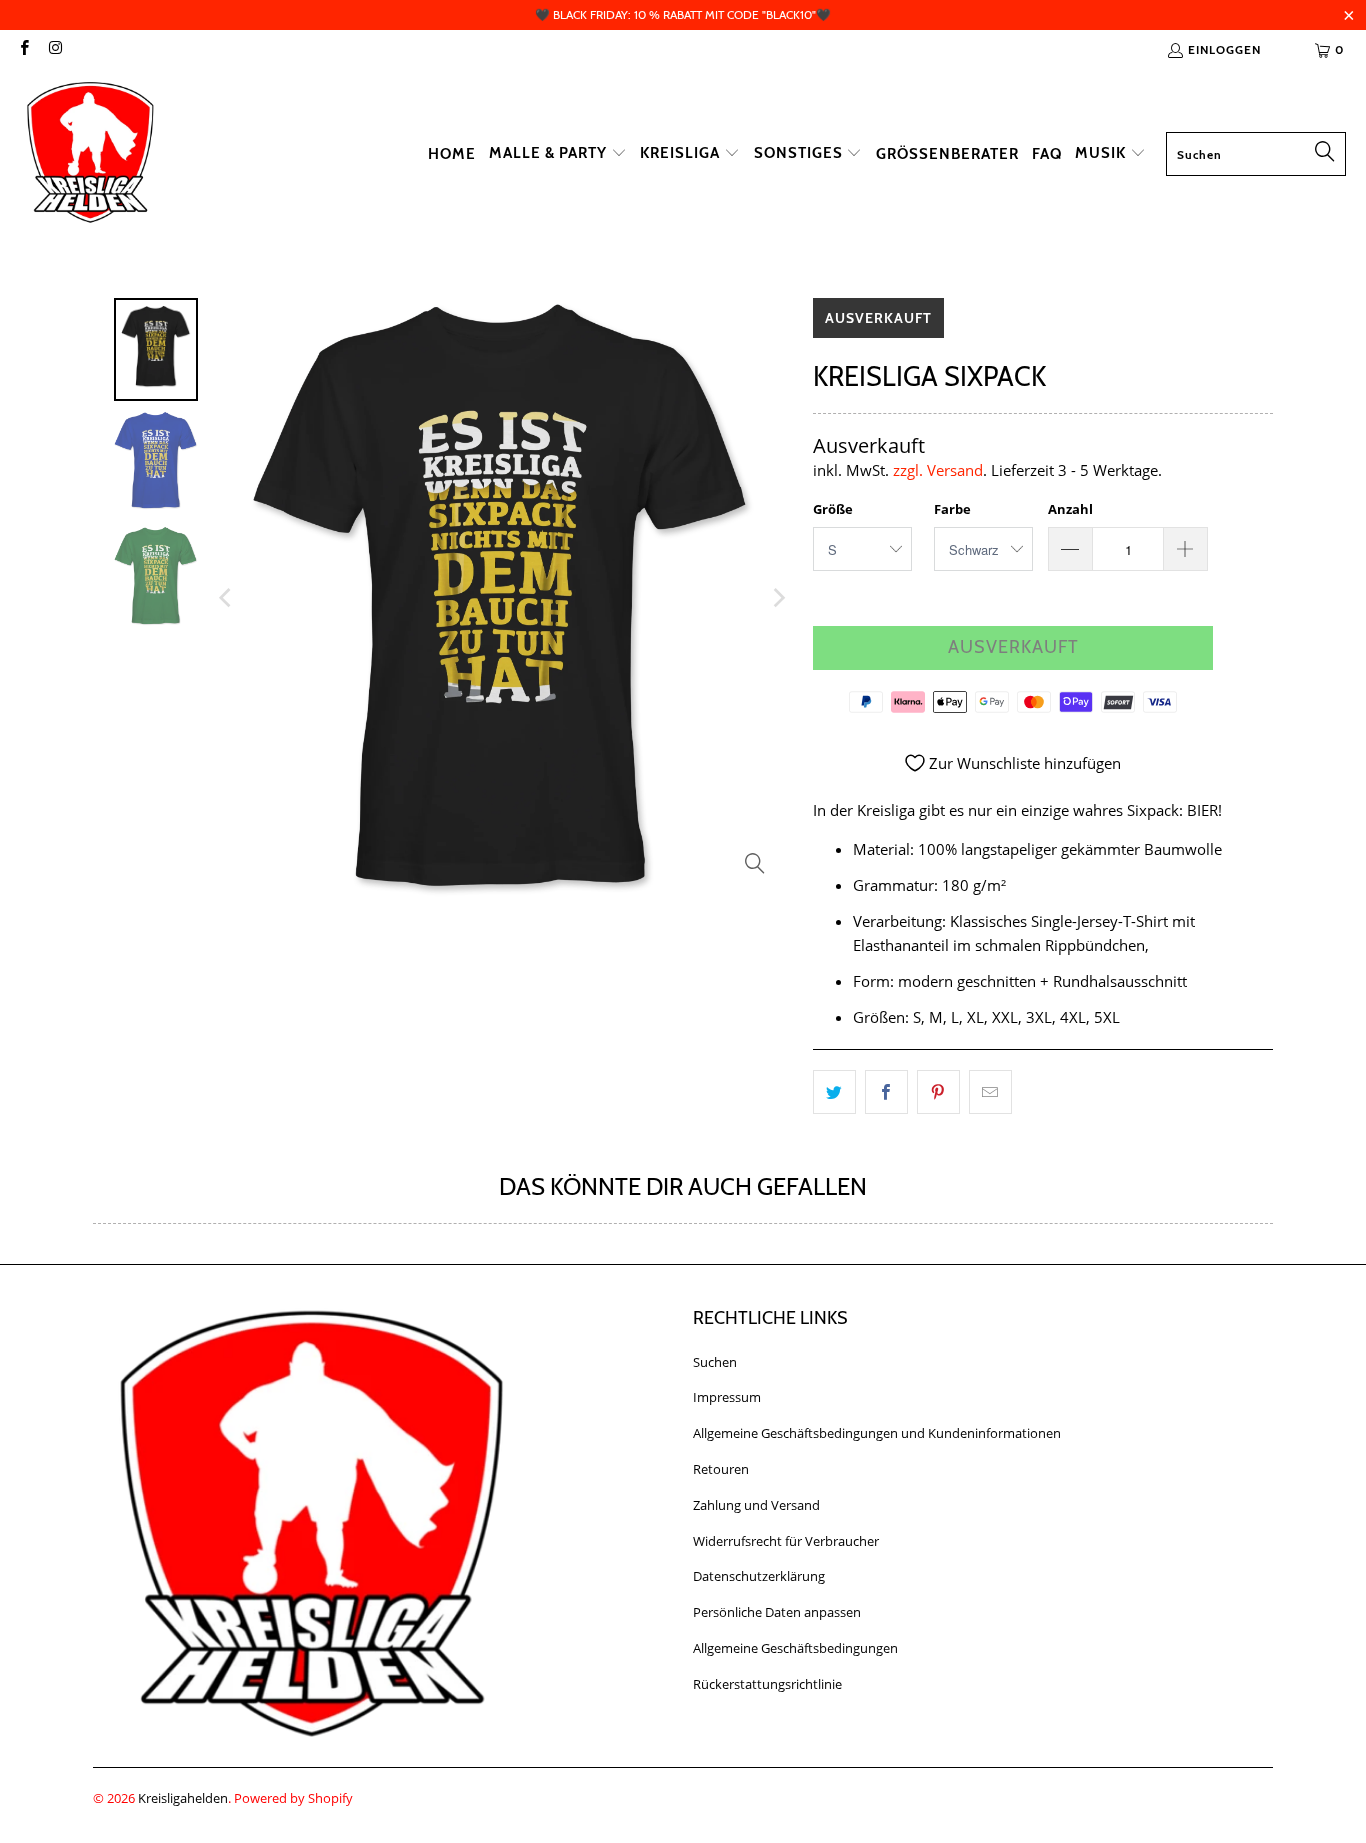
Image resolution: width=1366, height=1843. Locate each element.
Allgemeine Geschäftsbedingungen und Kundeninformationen (877, 1433)
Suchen (715, 1362)
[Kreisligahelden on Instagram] (54, 49)
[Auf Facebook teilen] (886, 1092)
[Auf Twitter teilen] (834, 1092)
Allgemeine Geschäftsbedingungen (795, 1648)
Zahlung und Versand (756, 1505)
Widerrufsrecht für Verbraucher (786, 1541)
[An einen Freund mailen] (990, 1092)
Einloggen (1224, 49)
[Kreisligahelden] (90, 154)
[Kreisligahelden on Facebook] (23, 49)
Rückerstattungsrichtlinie (767, 1684)
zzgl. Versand (938, 470)
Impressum (727, 1397)
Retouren (721, 1469)
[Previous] (227, 598)
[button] (558, 154)
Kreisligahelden (183, 1798)
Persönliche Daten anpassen (777, 1612)
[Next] (778, 598)
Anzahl (1070, 509)
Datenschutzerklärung (759, 1576)
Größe (833, 509)
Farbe (952, 509)
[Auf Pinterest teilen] (938, 1092)
